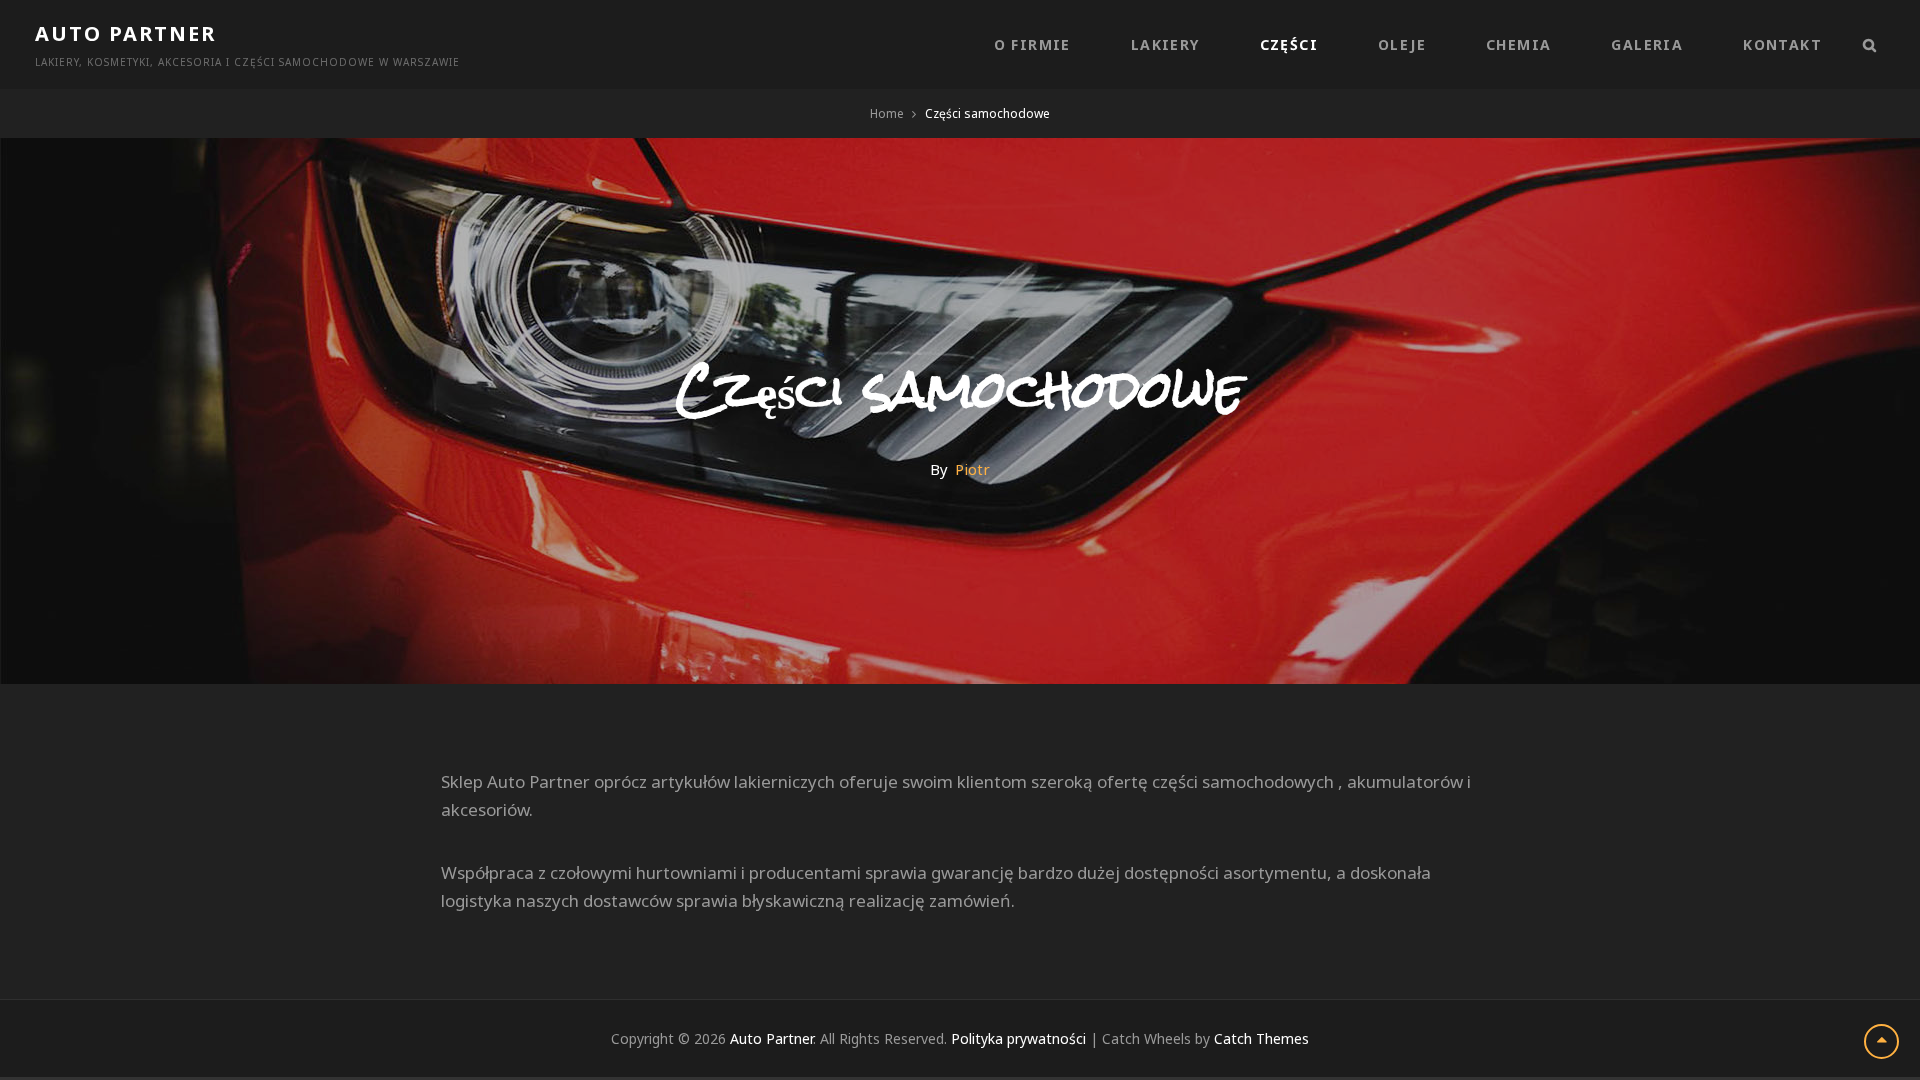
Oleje (1402, 44)
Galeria (1647, 44)
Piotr (972, 469)
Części (1289, 44)
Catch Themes (1261, 1038)
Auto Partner (125, 33)
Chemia (1518, 44)
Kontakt (1782, 44)
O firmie (1032, 44)
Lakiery (1165, 44)
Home (887, 113)
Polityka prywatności (1018, 1038)
